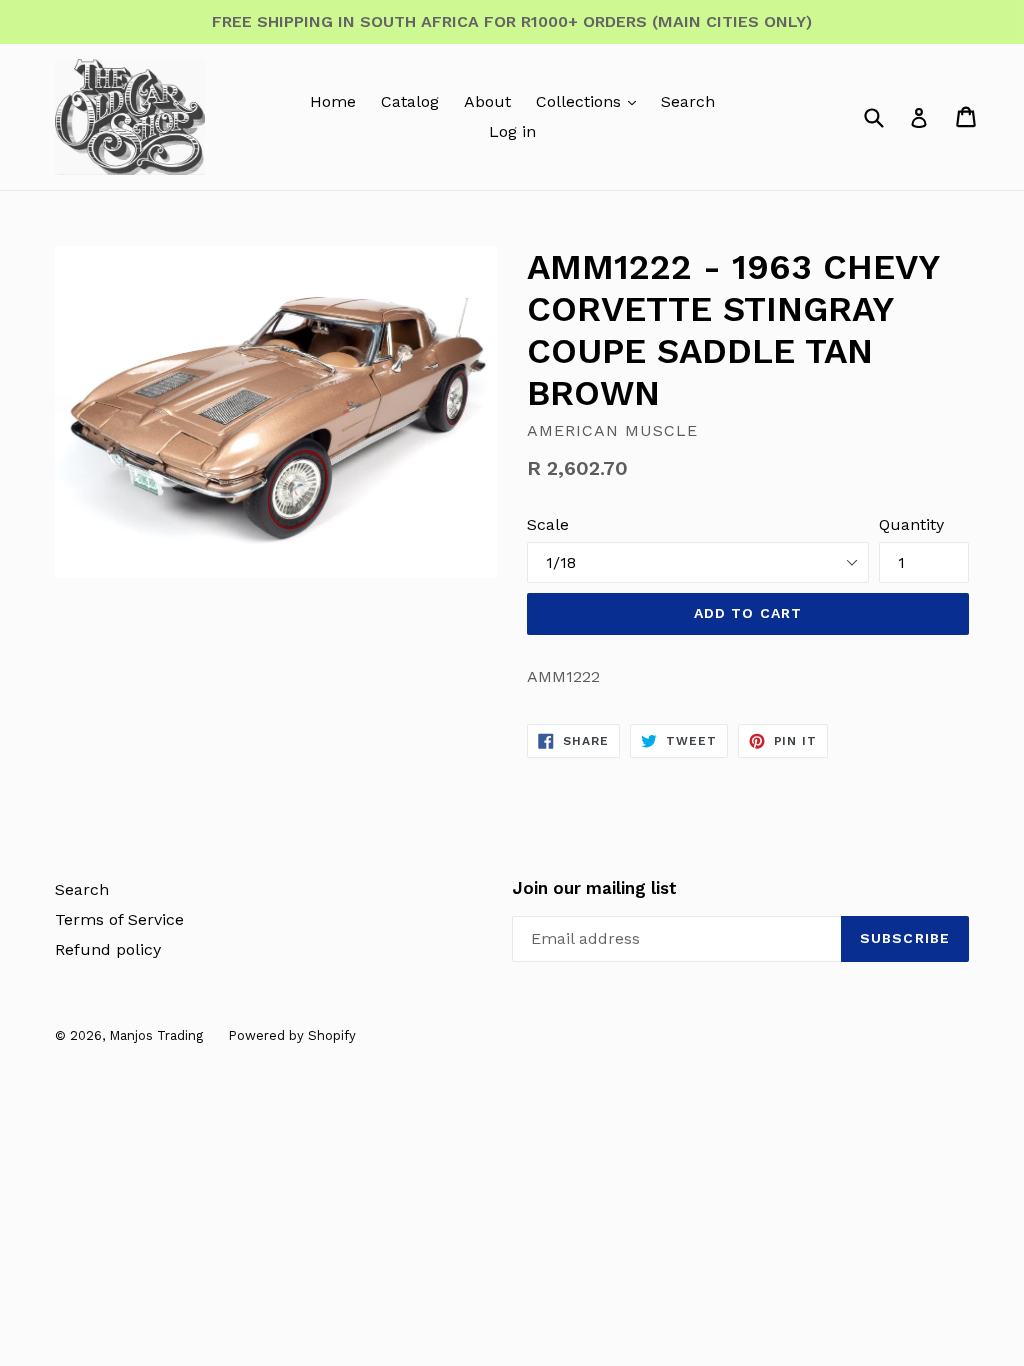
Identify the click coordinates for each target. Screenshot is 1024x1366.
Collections (581, 101)
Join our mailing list (594, 888)
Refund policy (108, 949)
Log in (512, 131)
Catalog (410, 101)
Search (688, 101)
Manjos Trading (156, 1035)
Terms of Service (119, 919)
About (487, 101)
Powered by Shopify (292, 1035)
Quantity (911, 524)
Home (333, 101)
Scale (548, 524)
